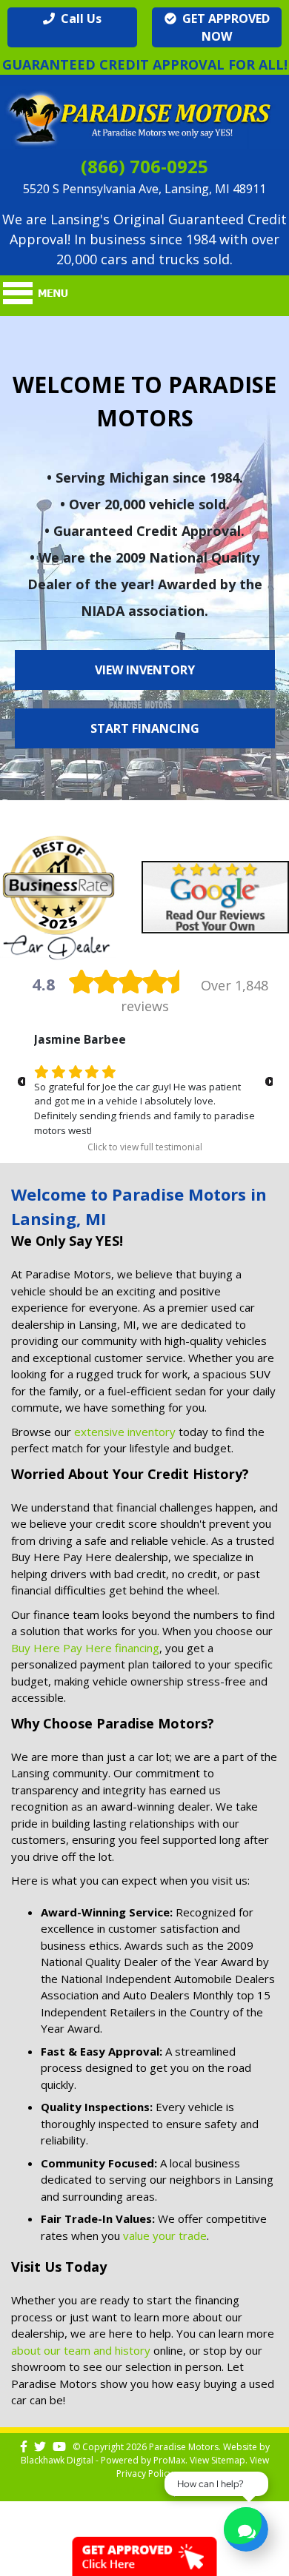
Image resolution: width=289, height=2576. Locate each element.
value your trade (165, 2235)
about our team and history (81, 2350)
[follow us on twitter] (40, 2447)
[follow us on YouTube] (59, 2447)
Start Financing (145, 728)
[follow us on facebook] (24, 2447)
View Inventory (145, 670)
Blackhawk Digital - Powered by (87, 2460)
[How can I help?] (246, 2531)
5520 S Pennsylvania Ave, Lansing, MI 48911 (144, 189)
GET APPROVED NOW (223, 27)
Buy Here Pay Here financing (85, 1648)
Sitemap (228, 2460)
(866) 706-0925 (144, 166)
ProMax (169, 2460)
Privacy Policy (144, 2473)
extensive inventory (125, 1432)
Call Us (78, 19)
